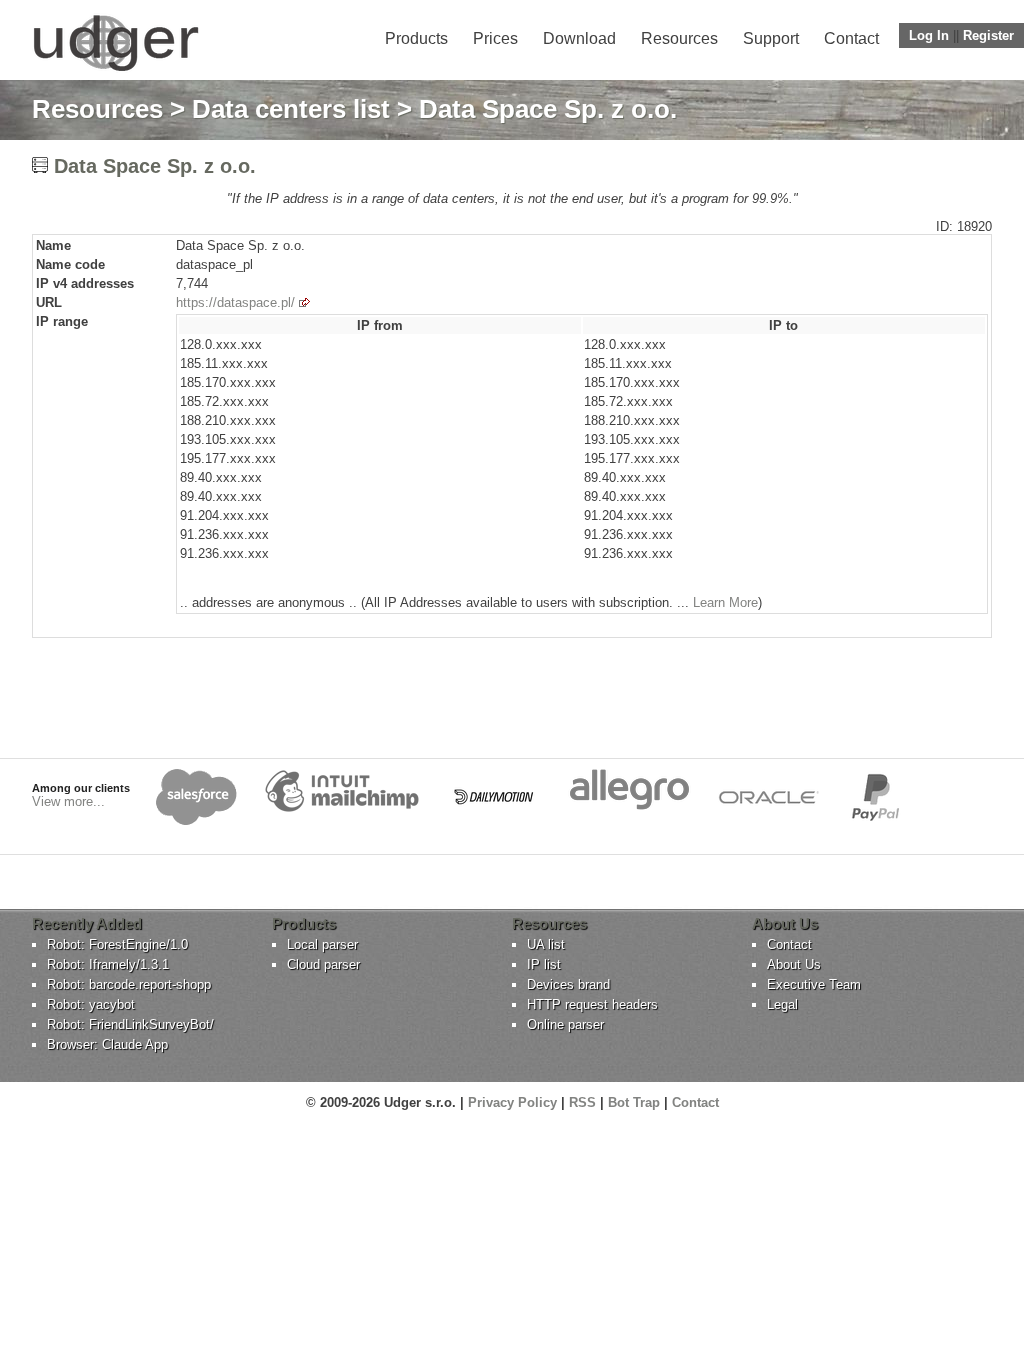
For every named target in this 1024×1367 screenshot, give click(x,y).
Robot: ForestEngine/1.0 (117, 944)
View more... (68, 801)
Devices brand (568, 984)
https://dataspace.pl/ (235, 302)
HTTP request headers (592, 1004)
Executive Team (814, 984)
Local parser (322, 944)
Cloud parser (323, 964)
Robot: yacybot (91, 1004)
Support (771, 38)
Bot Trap (634, 1102)
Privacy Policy (512, 1102)
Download (579, 38)
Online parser (565, 1024)
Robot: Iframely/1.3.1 (108, 964)
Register (988, 35)
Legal (782, 1004)
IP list (544, 964)
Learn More (725, 602)
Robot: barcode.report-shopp (129, 984)
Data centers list (291, 109)
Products (416, 38)
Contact (851, 38)
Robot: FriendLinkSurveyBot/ (130, 1024)
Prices (495, 38)
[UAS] (115, 70)
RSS (582, 1102)
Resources (679, 38)
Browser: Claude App (107, 1044)
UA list (546, 944)
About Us (794, 964)
